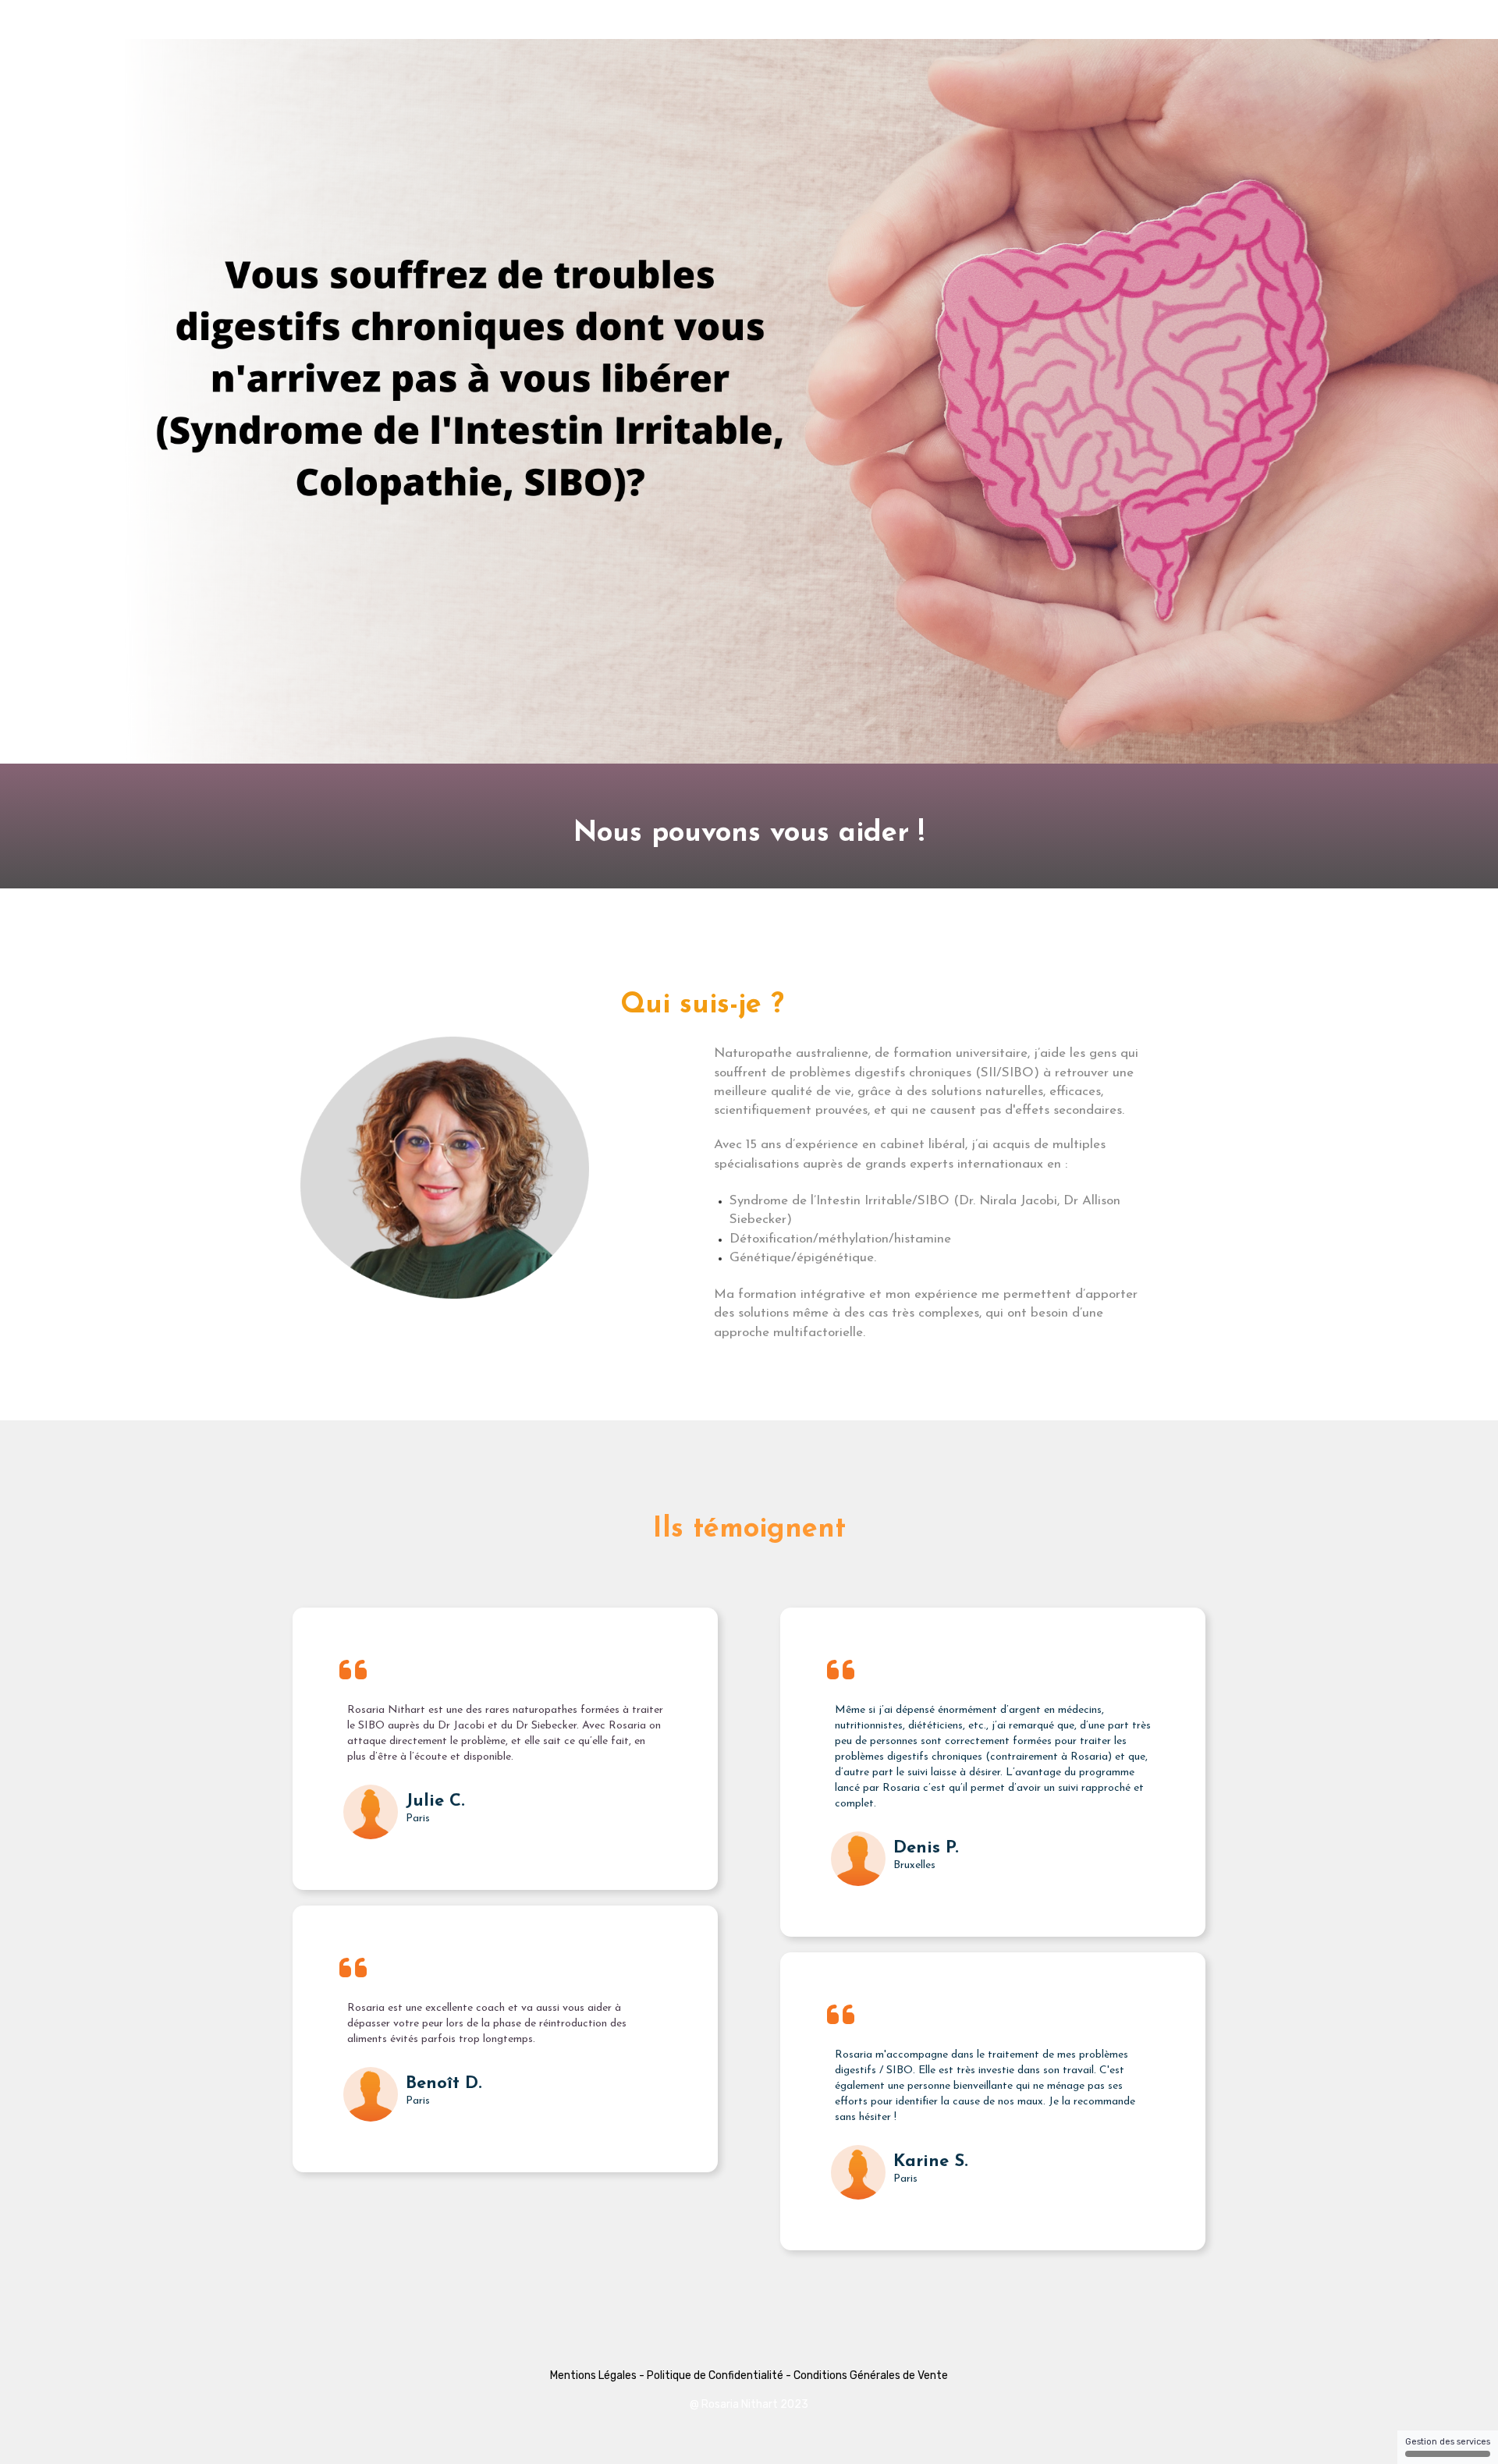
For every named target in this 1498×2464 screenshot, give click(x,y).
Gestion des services (1448, 2442)
